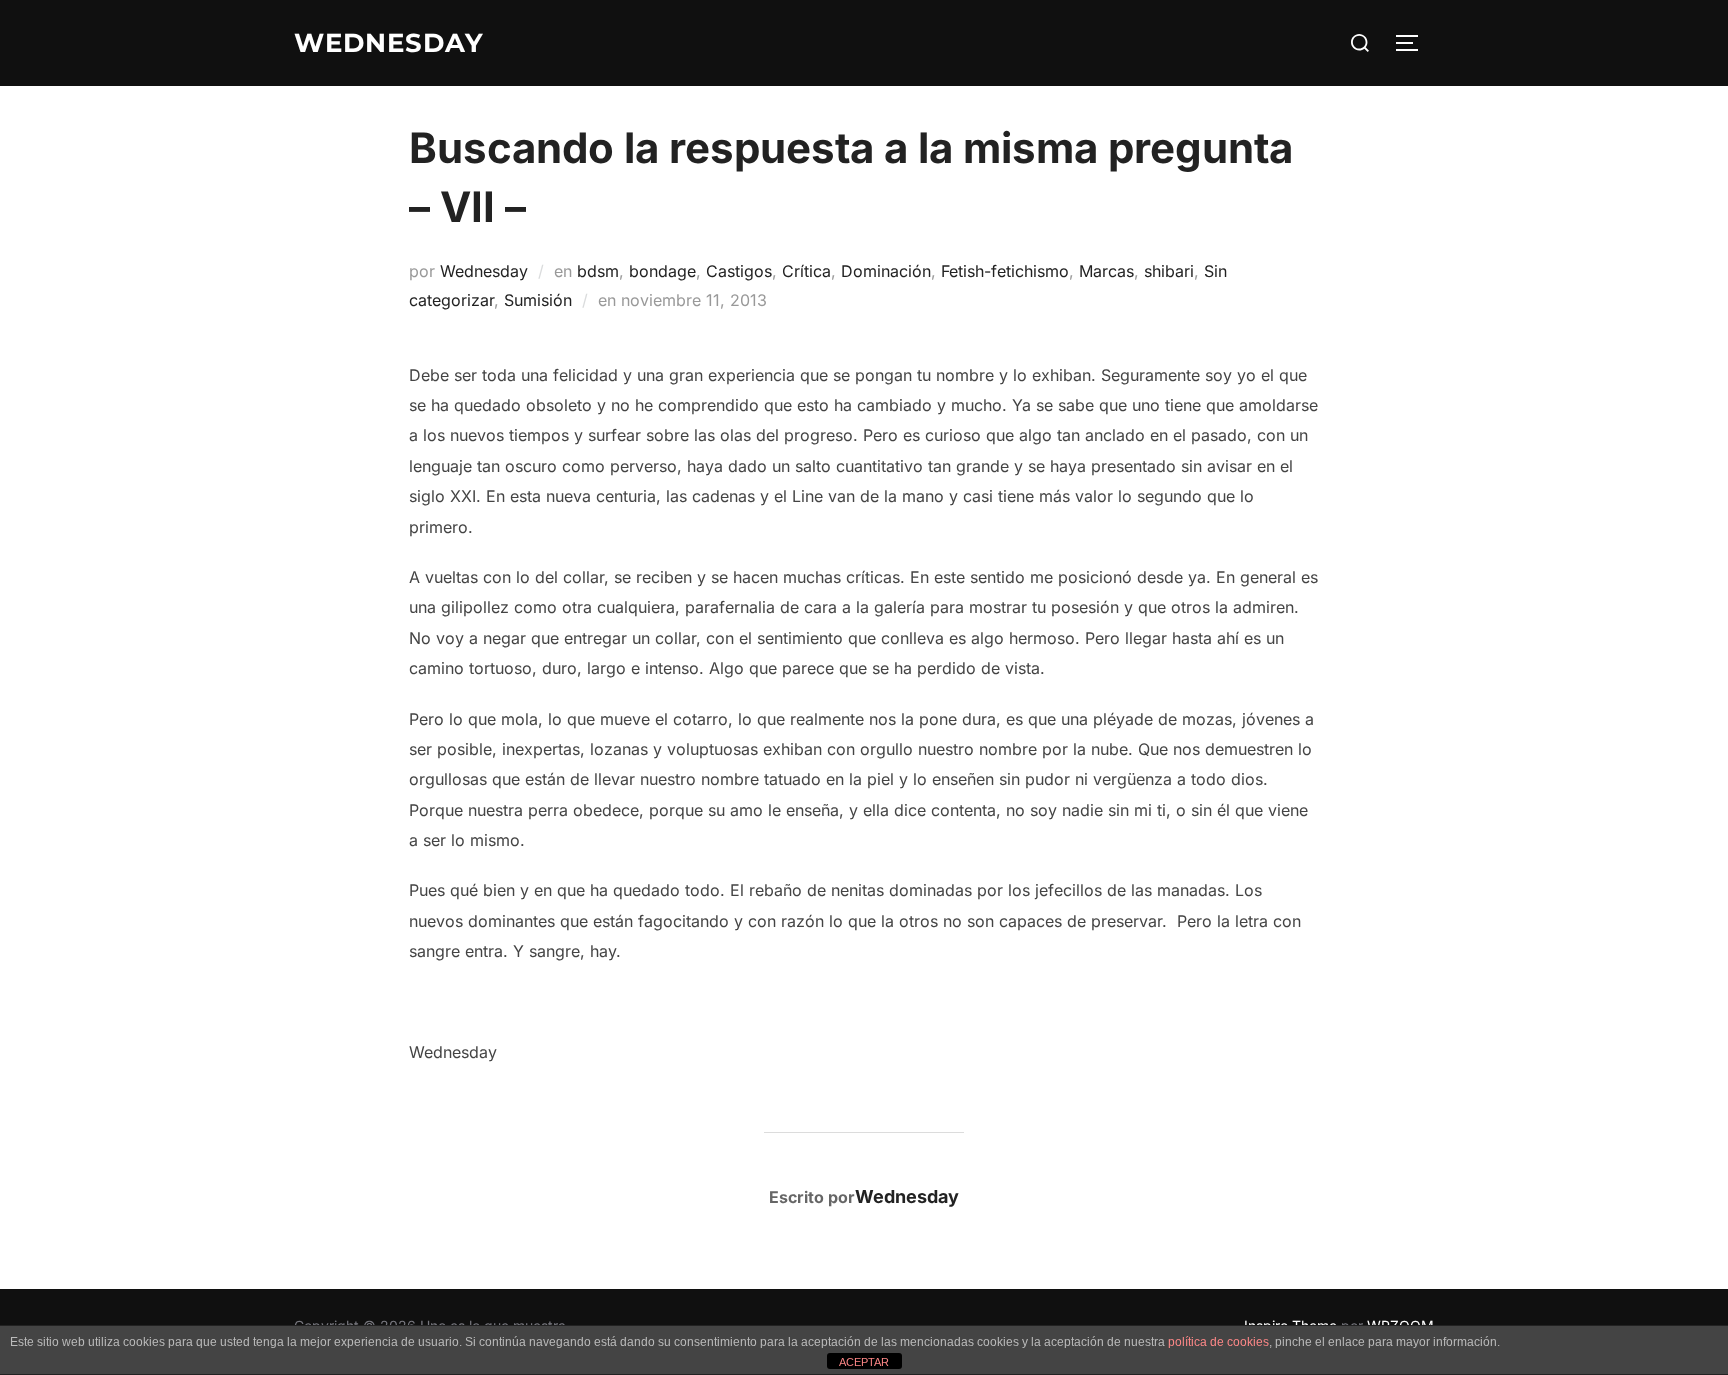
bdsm (598, 271)
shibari (1169, 271)
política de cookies (1218, 1342)
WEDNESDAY (389, 43)
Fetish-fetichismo (1005, 271)
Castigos (739, 271)
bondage (662, 271)
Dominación (886, 271)
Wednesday (484, 271)
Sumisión (538, 300)
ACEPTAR (864, 1362)
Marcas (1106, 271)
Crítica (806, 271)
